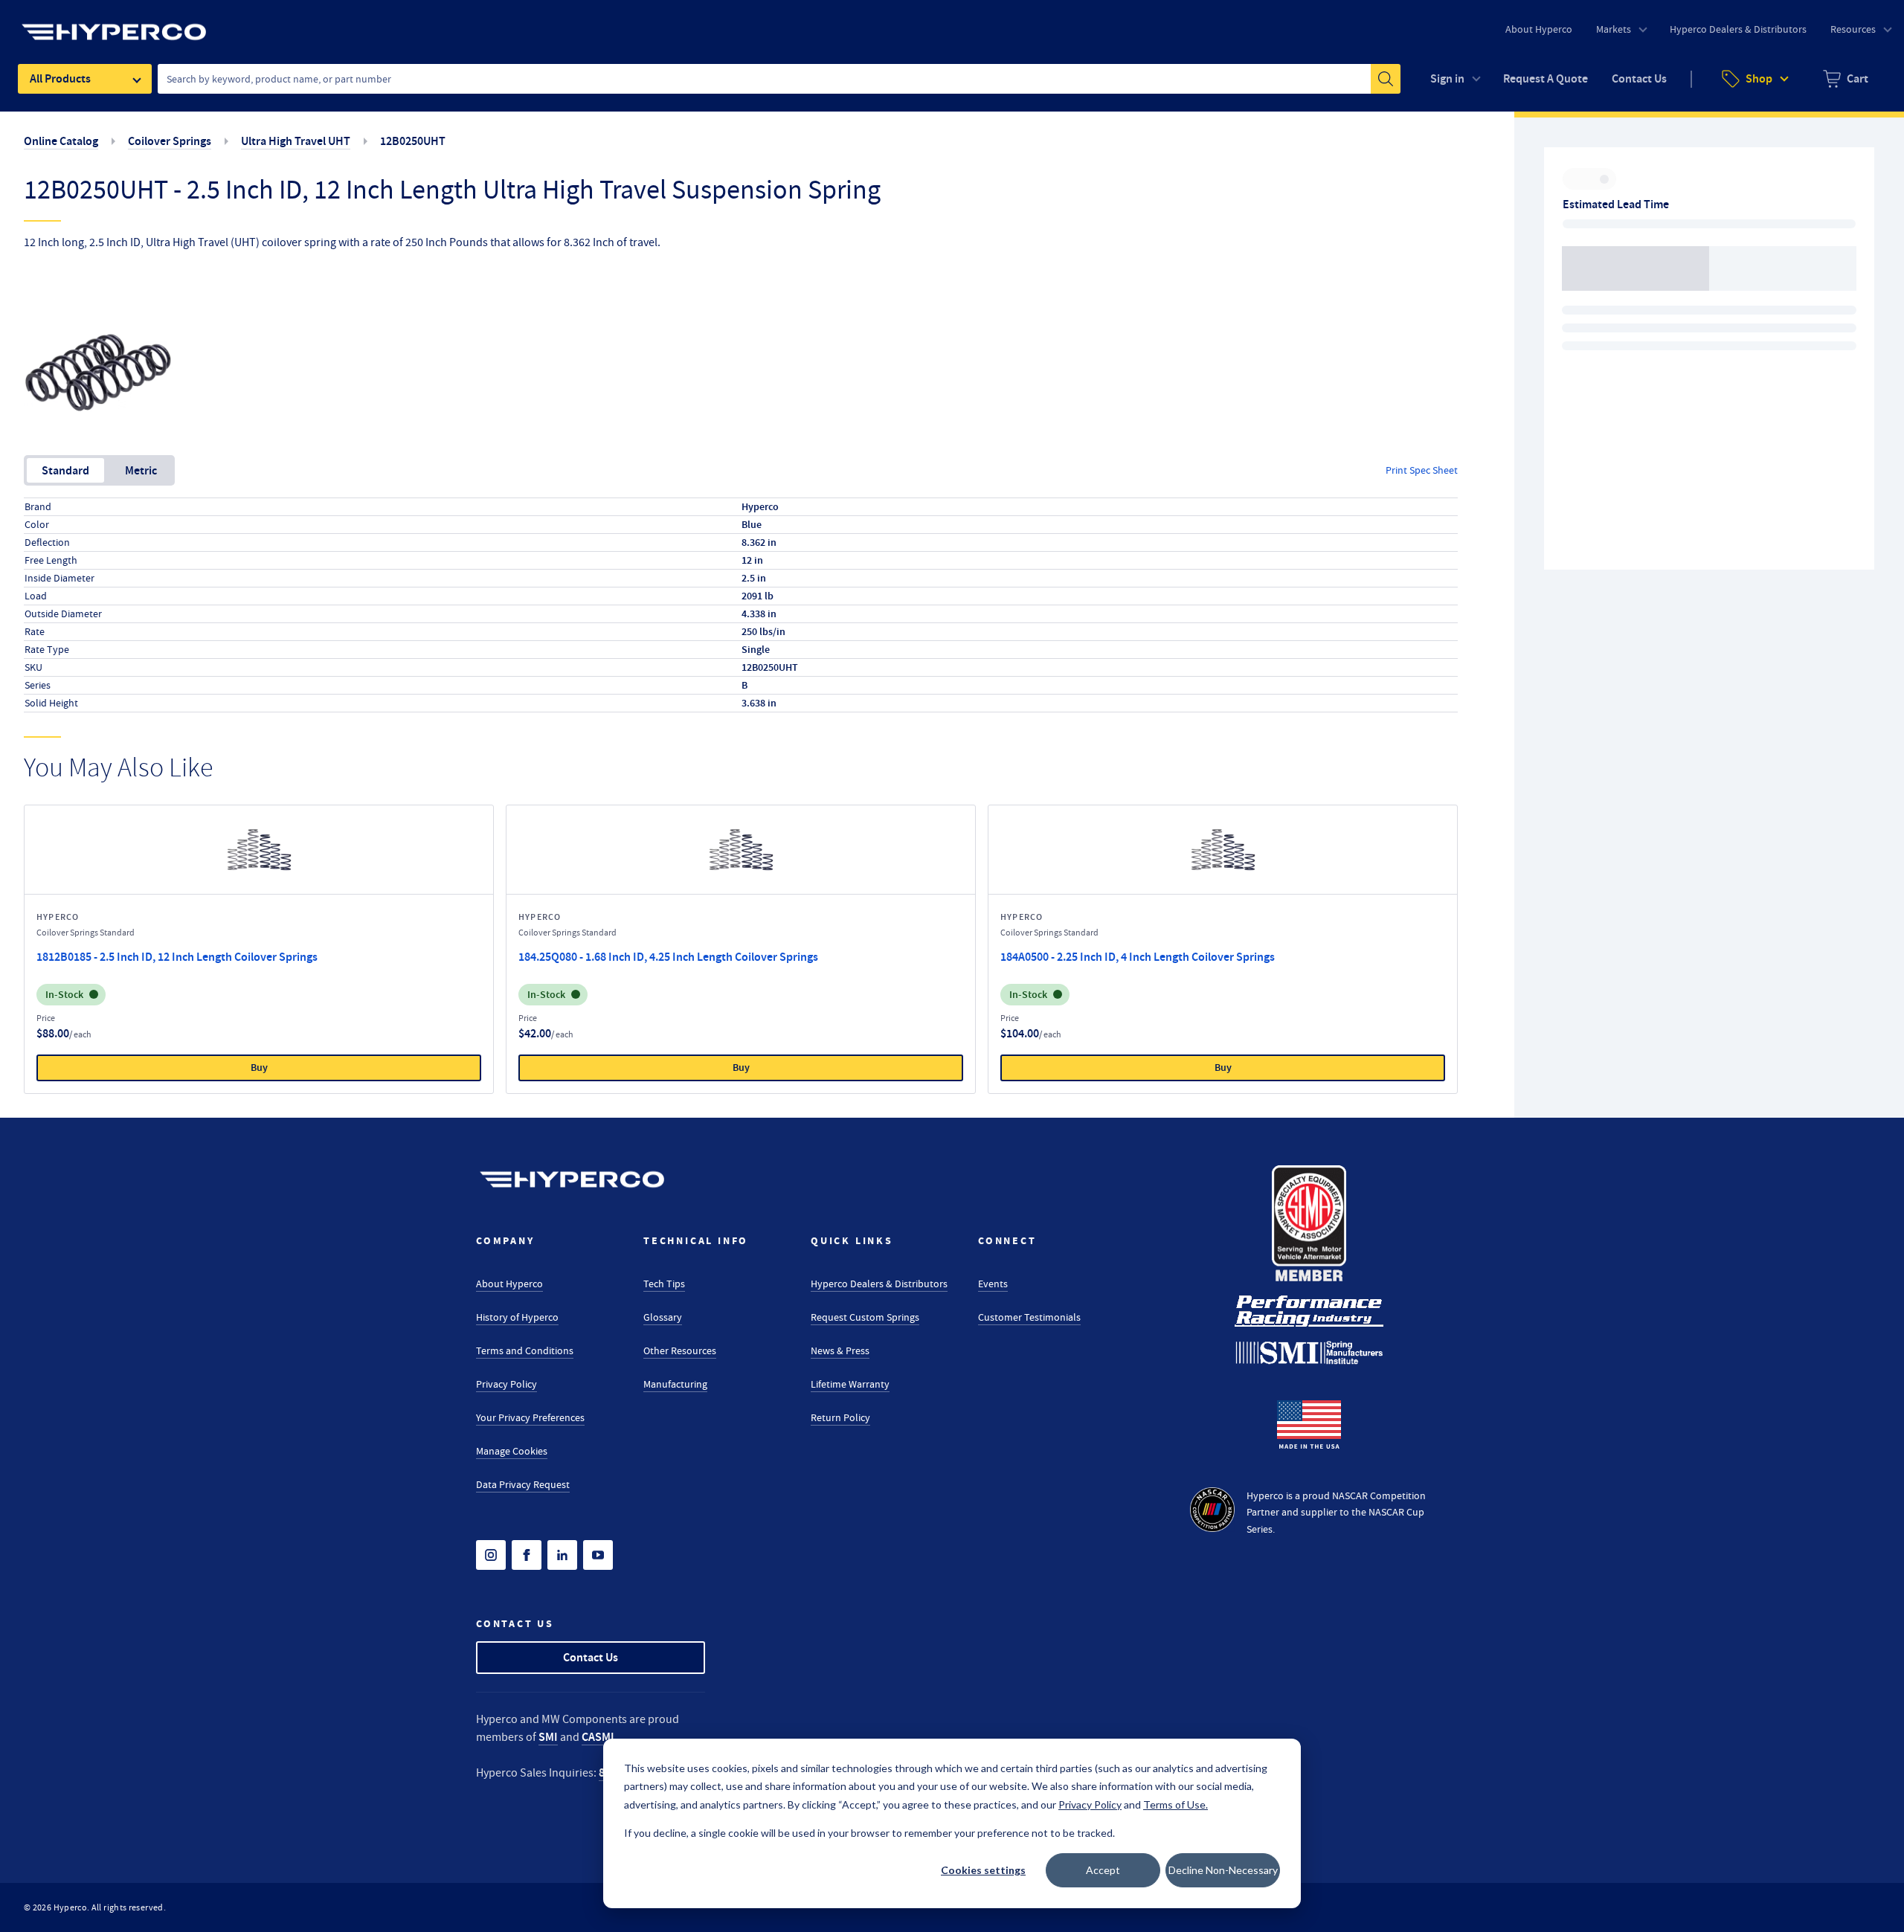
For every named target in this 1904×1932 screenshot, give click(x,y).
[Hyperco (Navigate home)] (572, 1179)
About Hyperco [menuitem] (1539, 29)
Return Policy (840, 1417)
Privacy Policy (506, 1384)
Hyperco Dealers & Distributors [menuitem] (1738, 29)
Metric (141, 470)
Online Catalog (61, 141)
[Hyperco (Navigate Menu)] (114, 23)
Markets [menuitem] (1614, 29)
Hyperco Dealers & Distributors (879, 1284)
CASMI (598, 1737)
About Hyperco (509, 1284)
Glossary (663, 1317)
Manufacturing (675, 1384)
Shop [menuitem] (1759, 78)
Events (993, 1284)
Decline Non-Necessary (1223, 1870)
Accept (1103, 1870)
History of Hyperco (517, 1317)
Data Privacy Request (523, 1484)
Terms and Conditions (525, 1350)
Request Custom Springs (865, 1317)
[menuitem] (1846, 79)
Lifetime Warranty (850, 1384)
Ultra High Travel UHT (296, 141)
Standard (65, 470)
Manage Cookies (512, 1451)
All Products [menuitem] (60, 78)
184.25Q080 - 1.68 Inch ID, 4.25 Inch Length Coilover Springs (668, 957)
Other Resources (680, 1350)
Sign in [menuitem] (1447, 78)
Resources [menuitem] (1853, 29)
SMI (548, 1737)
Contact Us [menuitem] (1639, 78)
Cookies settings (983, 1870)
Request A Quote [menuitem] (1546, 78)
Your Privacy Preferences (530, 1417)
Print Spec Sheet (1422, 470)
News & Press (840, 1350)
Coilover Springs (170, 141)
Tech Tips (664, 1284)
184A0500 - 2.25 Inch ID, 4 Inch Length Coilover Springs (1138, 957)
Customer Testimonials (1029, 1317)
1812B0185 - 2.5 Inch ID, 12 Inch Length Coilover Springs (177, 957)
